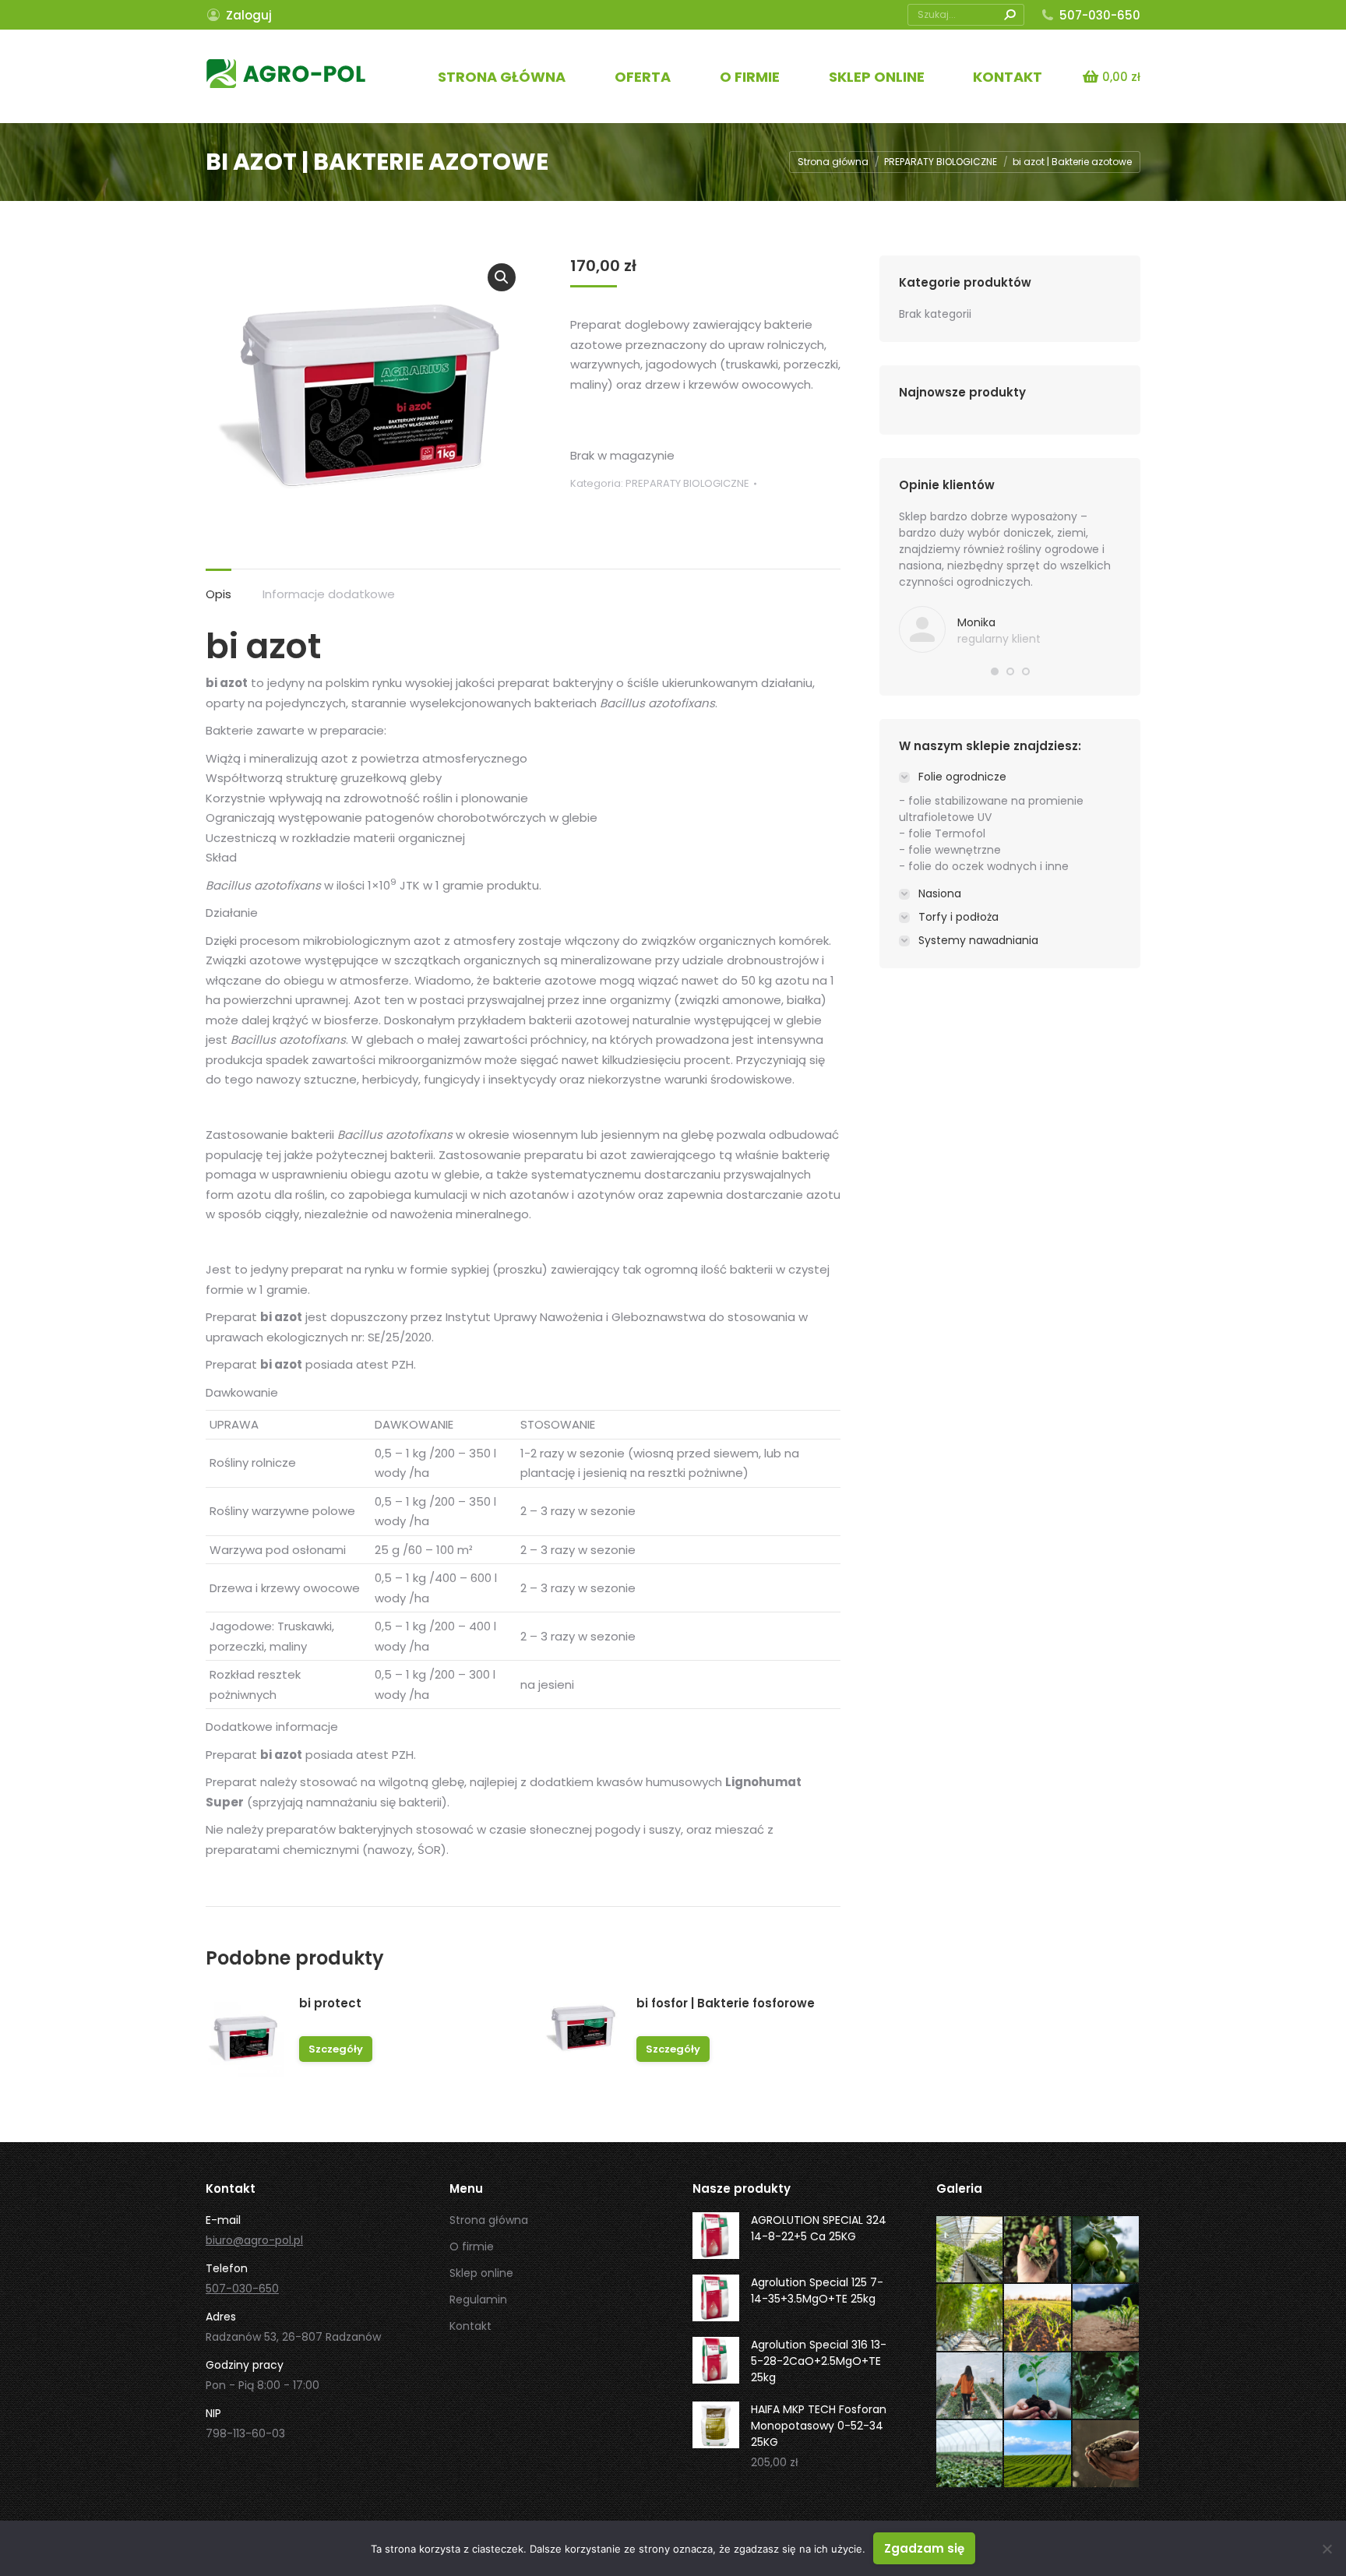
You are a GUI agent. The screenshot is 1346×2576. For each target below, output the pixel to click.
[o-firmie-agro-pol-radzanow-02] (1107, 2250)
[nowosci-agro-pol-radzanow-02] (1107, 2387)
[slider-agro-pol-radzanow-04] (1038, 2318)
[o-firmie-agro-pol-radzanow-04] (1038, 2250)
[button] (502, 277)
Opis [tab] (218, 594)
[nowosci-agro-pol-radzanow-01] (971, 2454)
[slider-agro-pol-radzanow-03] (1107, 2318)
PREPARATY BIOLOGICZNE (687, 483)
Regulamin (478, 2299)
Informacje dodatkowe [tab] (329, 594)
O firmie (472, 2247)
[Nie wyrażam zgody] (1327, 2549)
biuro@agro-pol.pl (254, 2240)
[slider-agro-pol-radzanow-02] (1107, 2454)
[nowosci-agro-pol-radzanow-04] (971, 2387)
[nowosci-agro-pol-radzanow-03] (1038, 2387)
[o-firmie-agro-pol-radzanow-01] (971, 2318)
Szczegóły (336, 2049)
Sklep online (481, 2273)
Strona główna (489, 2220)
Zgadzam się (924, 2548)
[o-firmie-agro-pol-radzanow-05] (971, 2250)
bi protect (330, 2003)
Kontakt (470, 2326)
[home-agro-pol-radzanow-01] (1038, 2454)
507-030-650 (1100, 15)
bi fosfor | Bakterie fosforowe (726, 2003)
